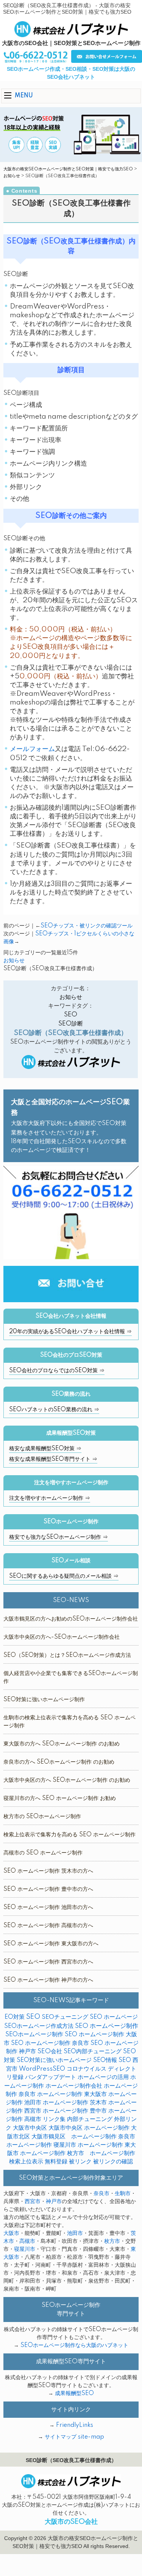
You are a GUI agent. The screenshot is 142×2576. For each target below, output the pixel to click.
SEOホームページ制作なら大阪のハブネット (74, 2345)
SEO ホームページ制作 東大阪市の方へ (51, 1944)
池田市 (75, 2233)
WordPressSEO (42, 2069)
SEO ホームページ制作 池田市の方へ (48, 1907)
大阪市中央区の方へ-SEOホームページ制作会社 (62, 1637)
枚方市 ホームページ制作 (101, 2153)
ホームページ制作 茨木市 (75, 2103)
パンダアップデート (51, 2077)
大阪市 (11, 2233)
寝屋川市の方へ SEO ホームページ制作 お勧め (60, 1798)
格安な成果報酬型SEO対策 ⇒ (45, 1449)
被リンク (80, 2162)
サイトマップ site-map (74, 2437)
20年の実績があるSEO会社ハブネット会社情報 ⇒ (70, 1332)
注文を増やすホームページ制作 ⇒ (50, 1498)
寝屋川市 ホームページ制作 (88, 2145)
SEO (71, 1015)
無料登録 (56, 2162)
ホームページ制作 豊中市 (75, 2111)
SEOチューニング (65, 2017)
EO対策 (15, 2017)
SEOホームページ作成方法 (39, 2026)
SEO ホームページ (114, 2017)
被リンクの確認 (113, 2162)
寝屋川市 (25, 2249)
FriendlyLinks (75, 2425)
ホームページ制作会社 (74, 2086)
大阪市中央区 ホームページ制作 (89, 2128)
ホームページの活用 (103, 2077)
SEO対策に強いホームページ (54, 2060)
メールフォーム (32, 749)
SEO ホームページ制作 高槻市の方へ (48, 1926)
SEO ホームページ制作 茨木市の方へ (48, 1871)
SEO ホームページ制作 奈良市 (50, 2043)
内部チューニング (90, 2119)
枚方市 (112, 2241)
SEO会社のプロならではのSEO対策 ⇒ (57, 1371)
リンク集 (54, 2119)
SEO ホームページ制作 (107, 2026)
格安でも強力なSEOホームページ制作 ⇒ (59, 1537)
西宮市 (33, 2202)
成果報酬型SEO (74, 2394)
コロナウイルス (87, 2069)
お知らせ (12, 176)
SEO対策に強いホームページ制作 (44, 1700)
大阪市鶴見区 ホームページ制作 (74, 2137)
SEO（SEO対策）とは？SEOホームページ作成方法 (67, 1655)
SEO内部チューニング (93, 2052)
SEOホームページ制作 (34, 2034)
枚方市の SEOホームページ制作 (42, 1817)
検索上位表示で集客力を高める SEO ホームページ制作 (69, 1835)
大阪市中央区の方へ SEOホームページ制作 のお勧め (67, 1780)
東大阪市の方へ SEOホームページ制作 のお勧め (62, 1744)
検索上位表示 (26, 2162)
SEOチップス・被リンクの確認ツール (87, 926)
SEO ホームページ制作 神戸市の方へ (48, 1980)
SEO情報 (105, 2060)
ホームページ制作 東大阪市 (72, 2094)
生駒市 (123, 2194)
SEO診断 (71, 1024)
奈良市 (101, 2194)
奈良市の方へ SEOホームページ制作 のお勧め (59, 1762)
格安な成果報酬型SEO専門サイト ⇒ (53, 1459)
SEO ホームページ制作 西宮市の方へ (48, 1962)
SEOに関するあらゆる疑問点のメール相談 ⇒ (64, 1576)
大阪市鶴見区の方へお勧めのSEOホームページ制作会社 (71, 1619)
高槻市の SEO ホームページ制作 (43, 1853)
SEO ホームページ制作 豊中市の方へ (48, 1889)
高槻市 (27, 2241)
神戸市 (54, 2202)
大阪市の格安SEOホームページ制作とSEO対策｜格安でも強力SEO (68, 169)
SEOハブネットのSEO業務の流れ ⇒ (54, 1410)
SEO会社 (50, 2052)
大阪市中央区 (30, 2128)
